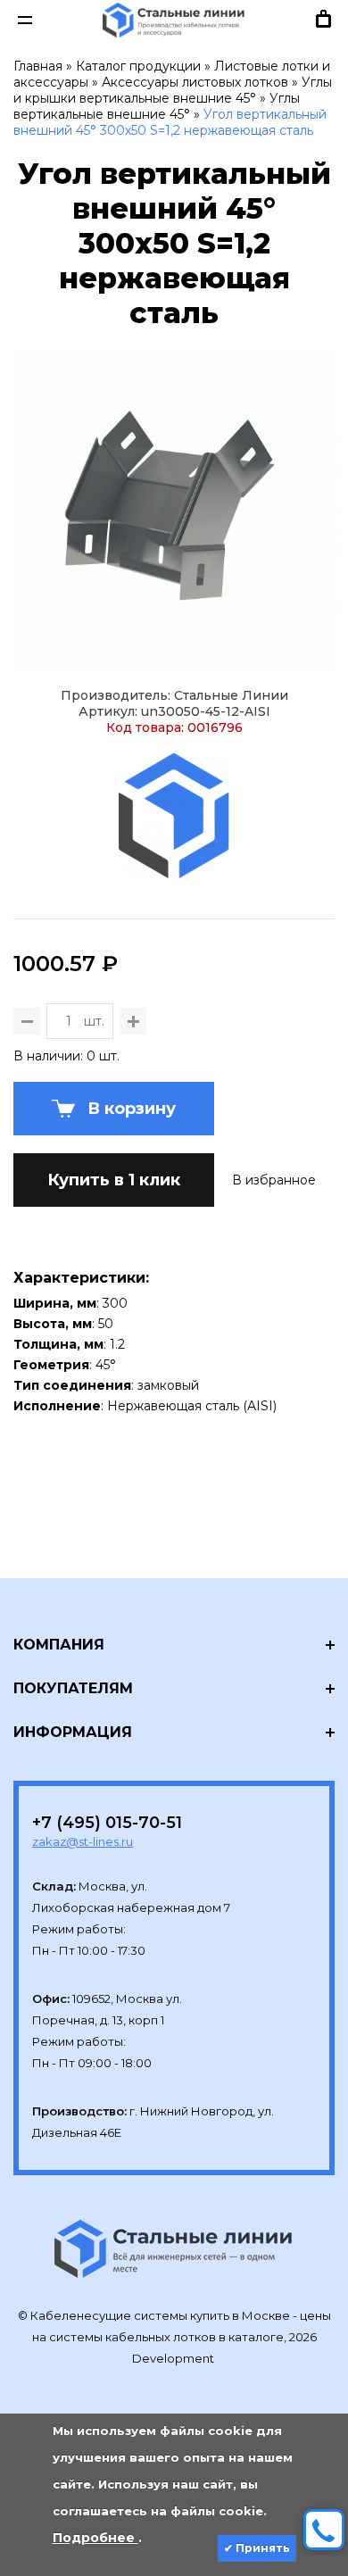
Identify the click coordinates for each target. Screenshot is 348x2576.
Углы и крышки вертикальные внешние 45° (173, 90)
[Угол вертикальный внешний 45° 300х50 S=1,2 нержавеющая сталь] (174, 509)
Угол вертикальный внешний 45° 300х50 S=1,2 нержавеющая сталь (170, 122)
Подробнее (95, 2538)
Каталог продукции (138, 66)
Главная (38, 66)
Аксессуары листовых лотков (195, 82)
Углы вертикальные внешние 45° (157, 106)
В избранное (274, 1180)
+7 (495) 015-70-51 (107, 1823)
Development (174, 2358)
